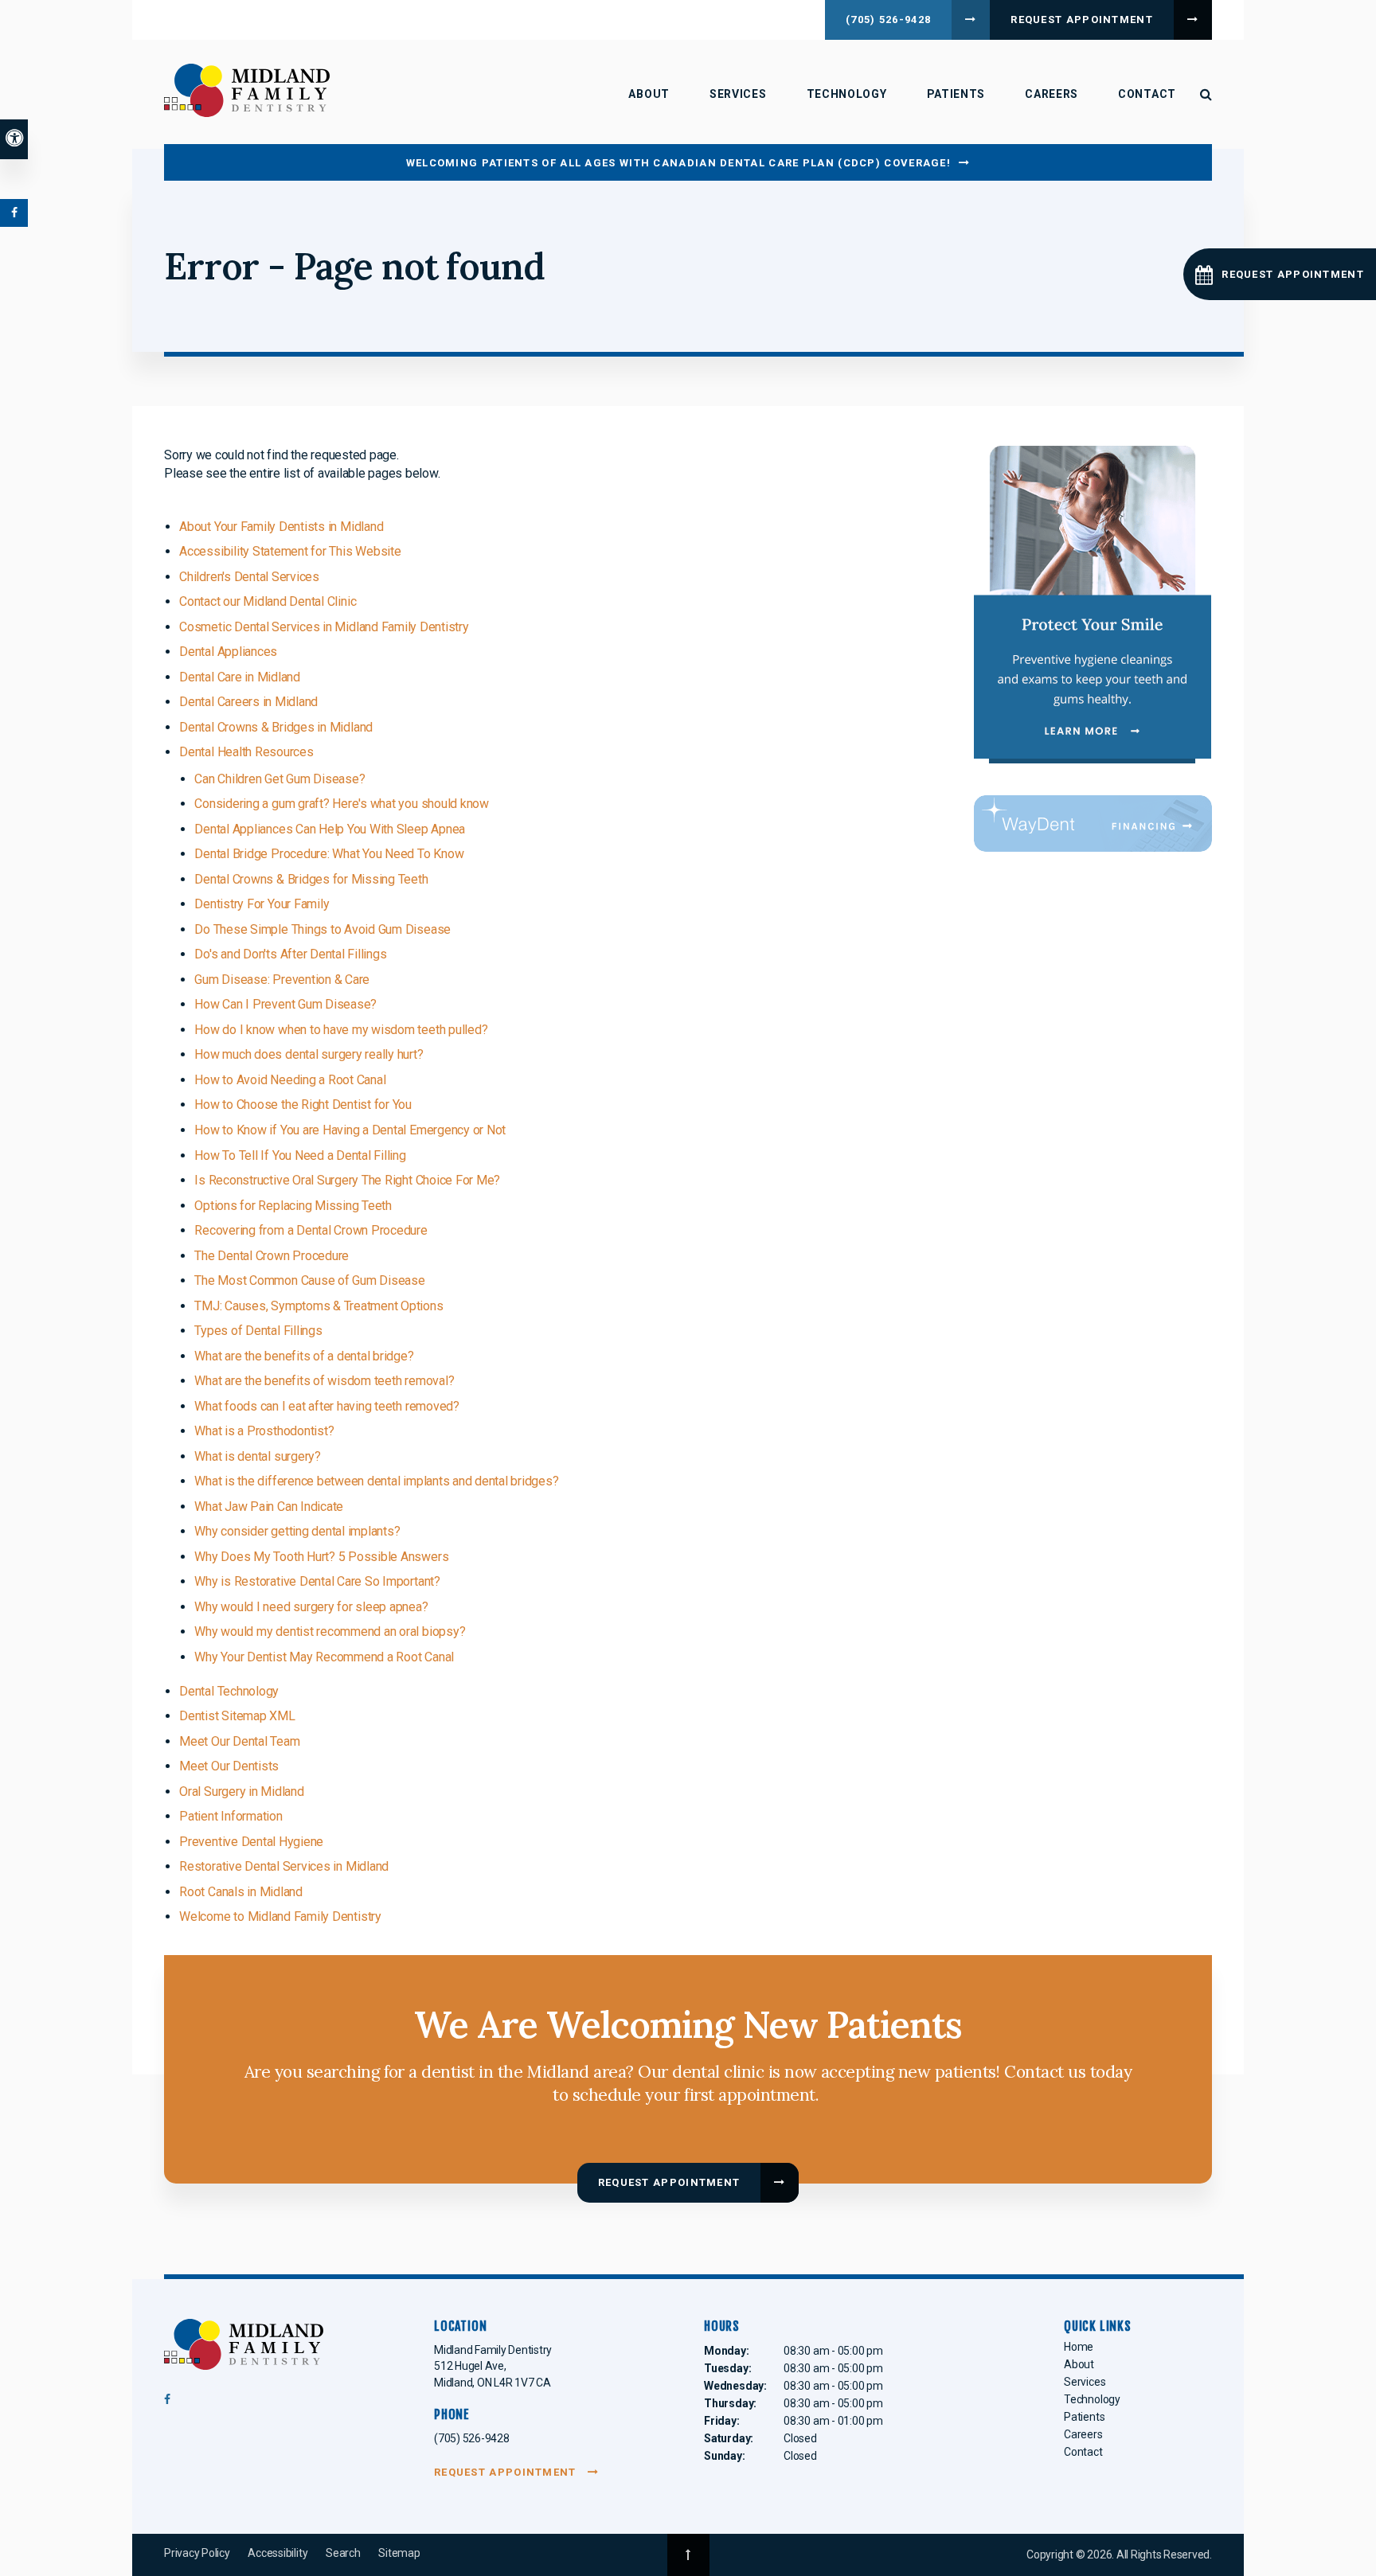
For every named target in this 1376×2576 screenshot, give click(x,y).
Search (343, 2553)
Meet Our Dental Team (239, 1741)
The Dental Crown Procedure (272, 1256)
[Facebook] (167, 2403)
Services (738, 94)
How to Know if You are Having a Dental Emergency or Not (350, 1130)
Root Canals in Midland (241, 1892)
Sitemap (399, 2553)
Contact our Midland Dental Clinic (268, 601)
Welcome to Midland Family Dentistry (280, 1916)
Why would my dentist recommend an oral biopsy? (330, 1631)
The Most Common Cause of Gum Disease (309, 1280)
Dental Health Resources (246, 752)
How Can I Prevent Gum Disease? (285, 1004)
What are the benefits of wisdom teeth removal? (324, 1381)
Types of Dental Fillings (258, 1331)
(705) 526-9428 (888, 20)
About (649, 94)
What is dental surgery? (257, 1456)
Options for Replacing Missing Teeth (293, 1206)
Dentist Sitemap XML (237, 1716)
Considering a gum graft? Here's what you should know (342, 804)
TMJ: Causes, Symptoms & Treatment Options (319, 1306)
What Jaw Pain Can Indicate (269, 1507)
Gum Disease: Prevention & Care (282, 980)
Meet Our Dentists (229, 1766)
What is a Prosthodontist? (264, 1431)
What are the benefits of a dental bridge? (304, 1356)
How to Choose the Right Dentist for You (303, 1105)
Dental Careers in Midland (248, 702)
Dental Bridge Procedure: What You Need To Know (329, 854)
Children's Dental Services (249, 577)
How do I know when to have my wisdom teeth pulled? (341, 1030)
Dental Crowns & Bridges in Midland (276, 727)
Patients (956, 94)
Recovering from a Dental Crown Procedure (311, 1230)
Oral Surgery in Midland (241, 1791)
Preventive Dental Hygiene (251, 1842)
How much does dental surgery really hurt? (309, 1054)
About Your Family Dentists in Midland (281, 527)
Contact (1147, 94)
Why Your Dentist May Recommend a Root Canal (324, 1657)
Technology (847, 94)
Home (1079, 2347)
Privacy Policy (197, 2553)
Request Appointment (1082, 20)
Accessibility (278, 2553)
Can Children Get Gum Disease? (279, 779)
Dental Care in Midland (240, 677)
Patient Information (231, 1816)
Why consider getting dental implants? (297, 1531)
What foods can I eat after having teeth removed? (326, 1406)
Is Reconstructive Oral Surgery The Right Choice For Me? (347, 1180)
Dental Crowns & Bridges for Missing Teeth (311, 879)
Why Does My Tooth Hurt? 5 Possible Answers (321, 1557)
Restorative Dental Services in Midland (284, 1866)
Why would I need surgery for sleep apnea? (311, 1607)
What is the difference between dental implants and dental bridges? (376, 1481)
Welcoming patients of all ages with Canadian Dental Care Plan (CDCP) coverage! (678, 163)
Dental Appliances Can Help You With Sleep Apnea (330, 829)
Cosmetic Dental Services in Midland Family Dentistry (324, 627)
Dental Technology (229, 1691)
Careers (1052, 94)
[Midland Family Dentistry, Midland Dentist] (244, 2348)
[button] (1280, 274)
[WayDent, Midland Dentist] (1093, 823)
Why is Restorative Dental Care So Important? (317, 1581)
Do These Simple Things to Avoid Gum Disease (322, 929)
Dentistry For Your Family (262, 904)
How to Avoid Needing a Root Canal (290, 1080)
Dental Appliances (228, 652)
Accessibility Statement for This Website (290, 551)
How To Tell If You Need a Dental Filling (300, 1155)
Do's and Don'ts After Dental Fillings (290, 954)
